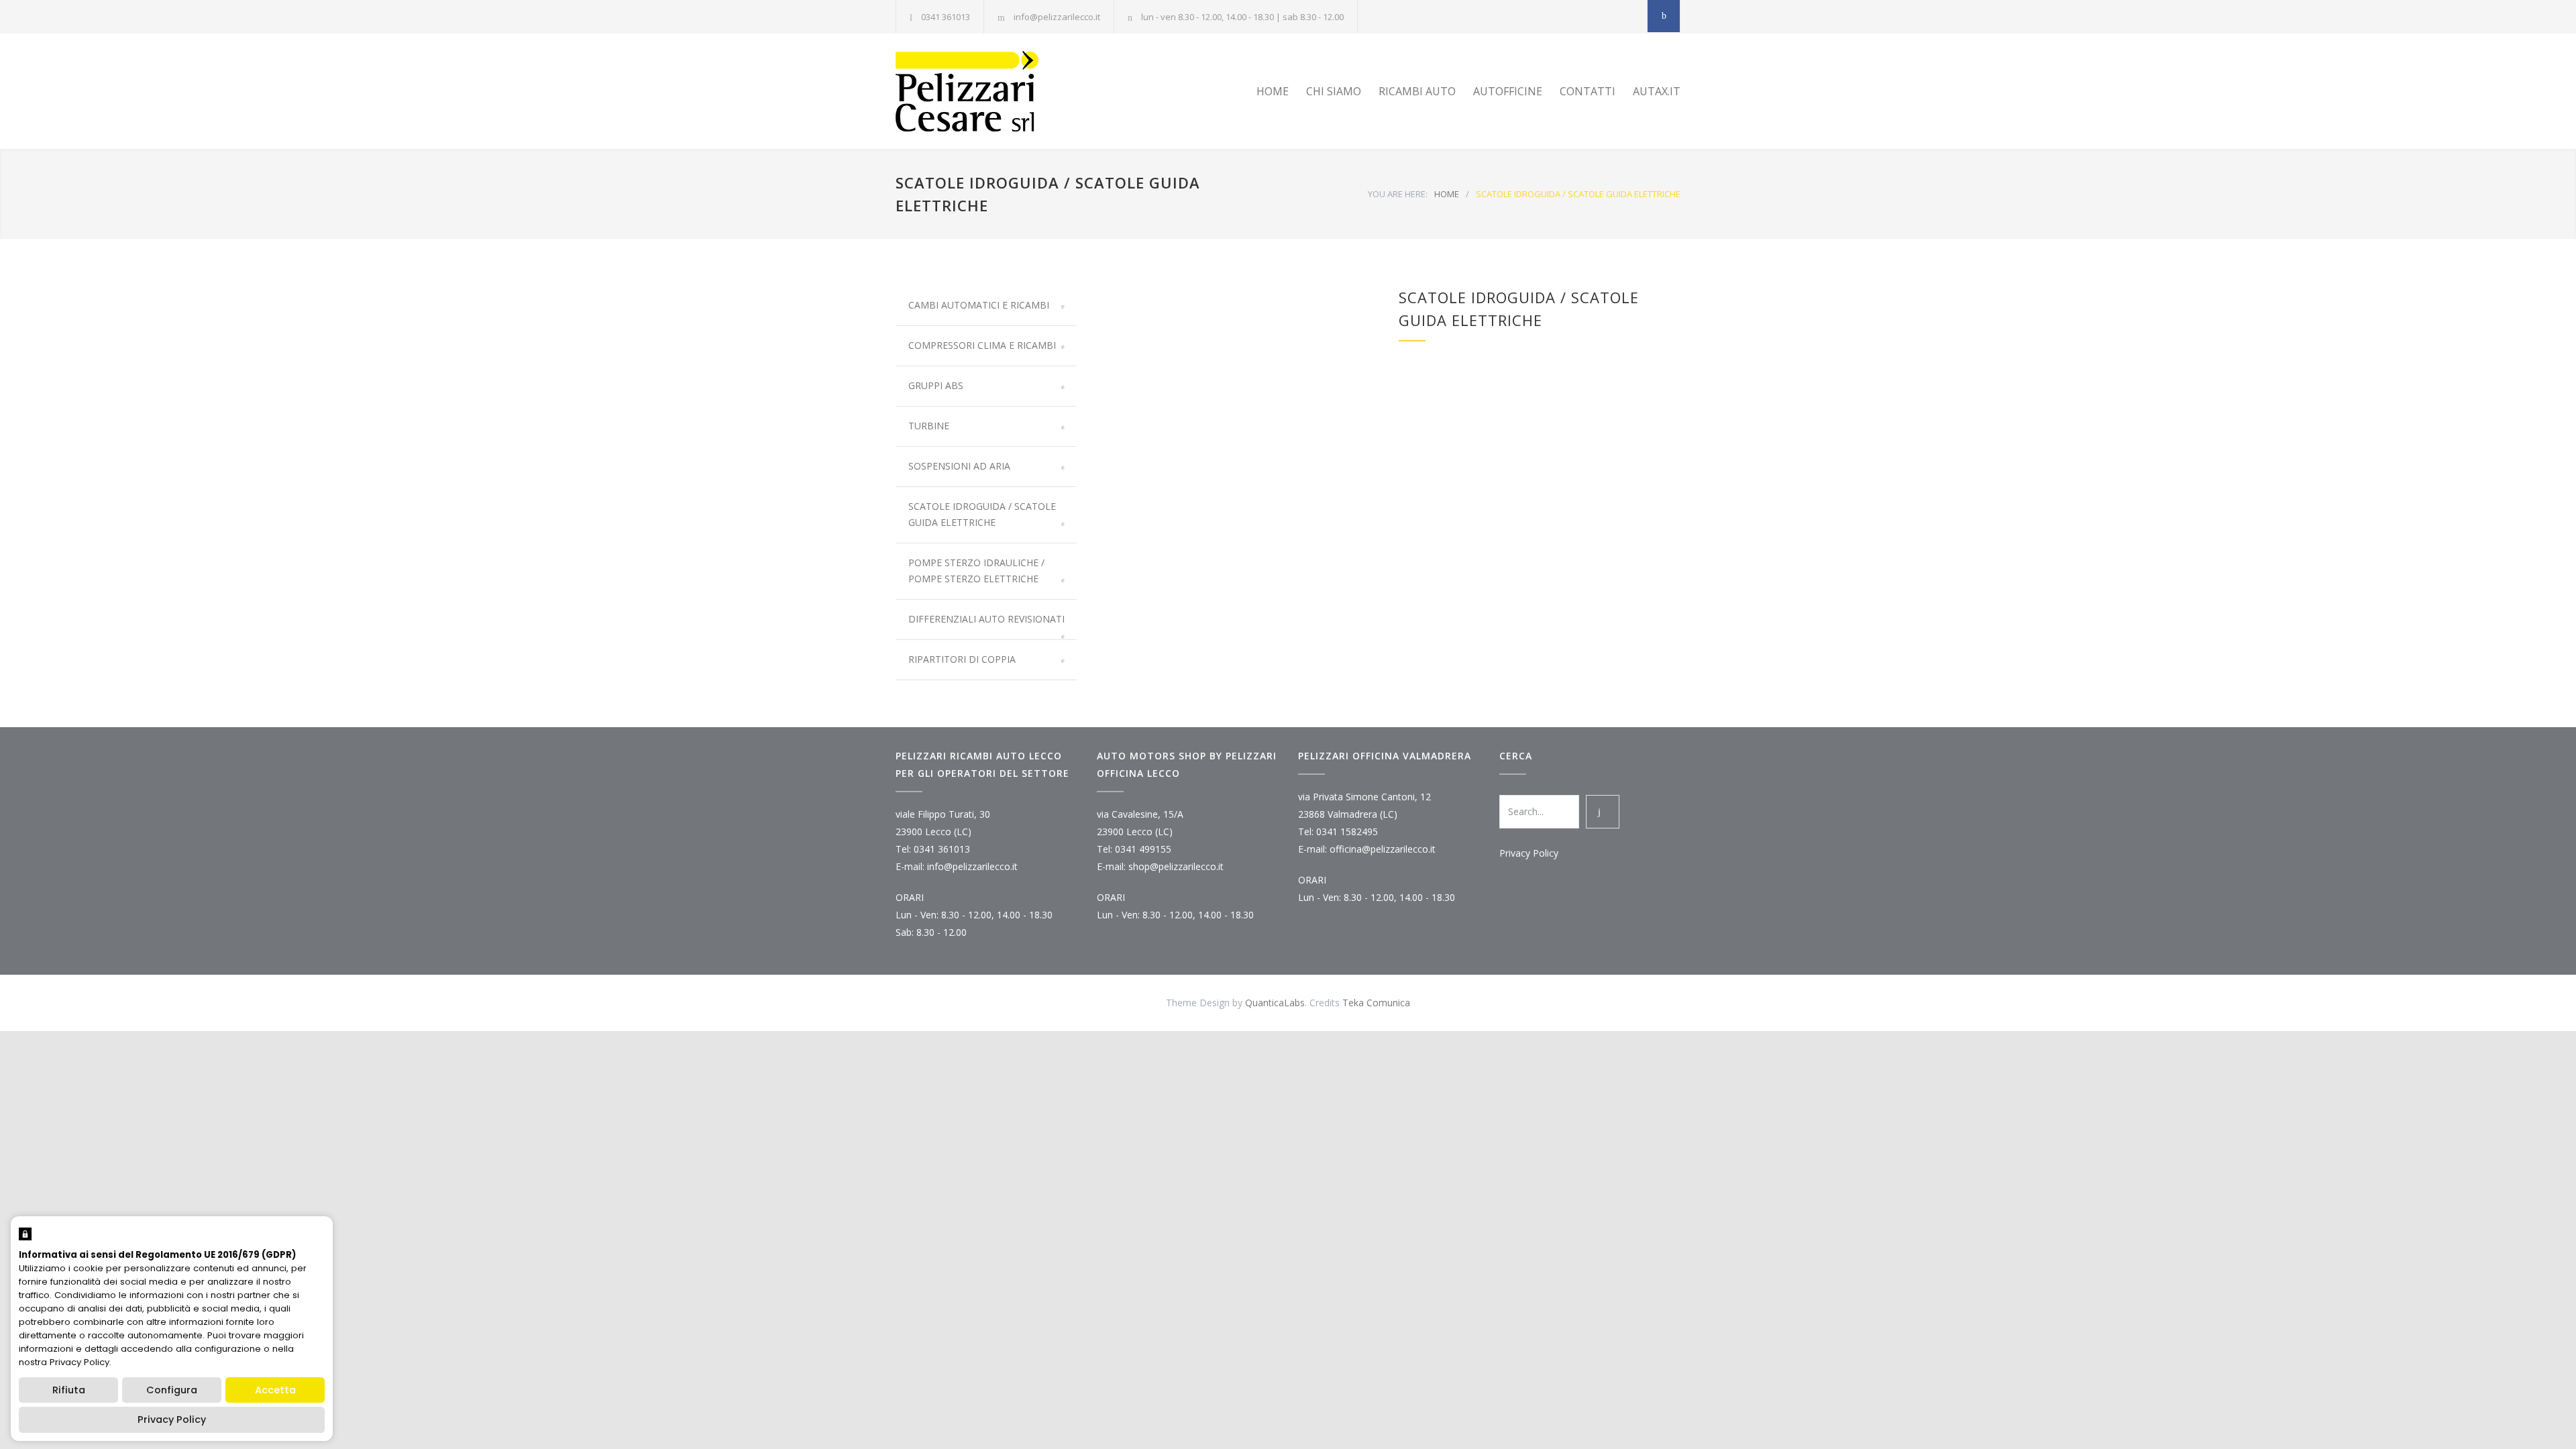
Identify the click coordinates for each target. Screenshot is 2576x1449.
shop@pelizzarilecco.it (1176, 866)
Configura (172, 1390)
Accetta (275, 1390)
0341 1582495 (1347, 831)
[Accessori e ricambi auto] (1020, 91)
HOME (1273, 91)
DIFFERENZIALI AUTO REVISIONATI (986, 619)
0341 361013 (946, 17)
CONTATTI (1588, 91)
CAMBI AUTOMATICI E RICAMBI (979, 305)
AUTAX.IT (1657, 91)
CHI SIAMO (1334, 91)
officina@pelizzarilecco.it (1383, 849)
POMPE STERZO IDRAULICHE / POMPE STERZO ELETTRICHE (976, 571)
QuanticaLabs (1275, 1003)
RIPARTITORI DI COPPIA (962, 659)
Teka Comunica (1376, 1003)
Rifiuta (69, 1390)
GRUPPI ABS (936, 385)
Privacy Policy (1529, 853)
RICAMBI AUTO (1417, 91)
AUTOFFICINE (1508, 91)
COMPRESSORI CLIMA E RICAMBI (982, 345)
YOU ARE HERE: (1398, 194)
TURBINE (929, 426)
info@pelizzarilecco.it (1057, 17)
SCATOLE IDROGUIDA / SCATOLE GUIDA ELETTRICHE (982, 514)
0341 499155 (1143, 849)
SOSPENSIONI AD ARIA (959, 466)
